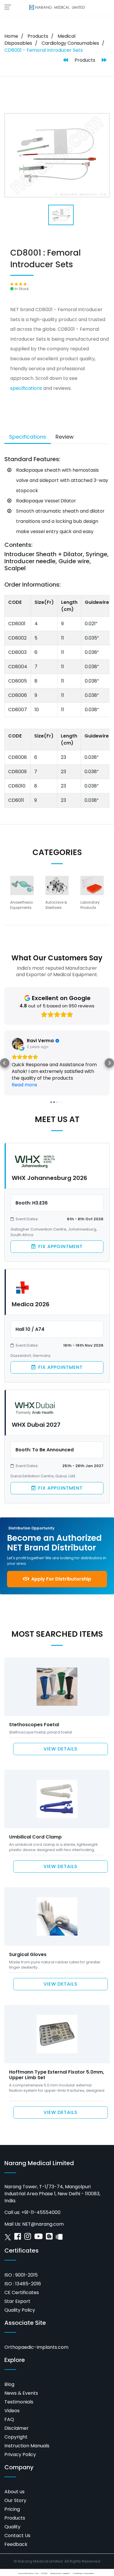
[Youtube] (38, 2224)
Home (11, 36)
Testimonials (19, 2388)
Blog (9, 2371)
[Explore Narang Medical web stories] (59, 2224)
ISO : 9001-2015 (21, 2261)
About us (14, 2478)
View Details (61, 1735)
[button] (5, 1056)
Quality (12, 2513)
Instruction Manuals (27, 2432)
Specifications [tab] (28, 437)
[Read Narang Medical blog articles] (49, 2224)
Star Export (17, 2288)
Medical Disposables (40, 40)
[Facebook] (18, 2224)
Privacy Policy (20, 2441)
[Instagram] (28, 2224)
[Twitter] (8, 2224)
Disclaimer (17, 2415)
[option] (22, 895)
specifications (26, 388)
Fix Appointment (60, 1233)
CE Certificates (22, 2279)
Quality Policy (20, 2297)
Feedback (16, 2531)
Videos (12, 2397)
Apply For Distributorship (61, 1566)
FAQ (9, 2406)
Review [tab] (65, 437)
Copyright (16, 2423)
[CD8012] (104, 60)
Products (38, 36)
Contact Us (17, 2522)
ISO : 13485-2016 (23, 2270)
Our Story (15, 2487)
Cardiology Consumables (70, 43)
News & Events (21, 2380)
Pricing (12, 2496)
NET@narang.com (43, 2211)
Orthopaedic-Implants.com (36, 2334)
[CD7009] (66, 60)
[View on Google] (18, 1044)
